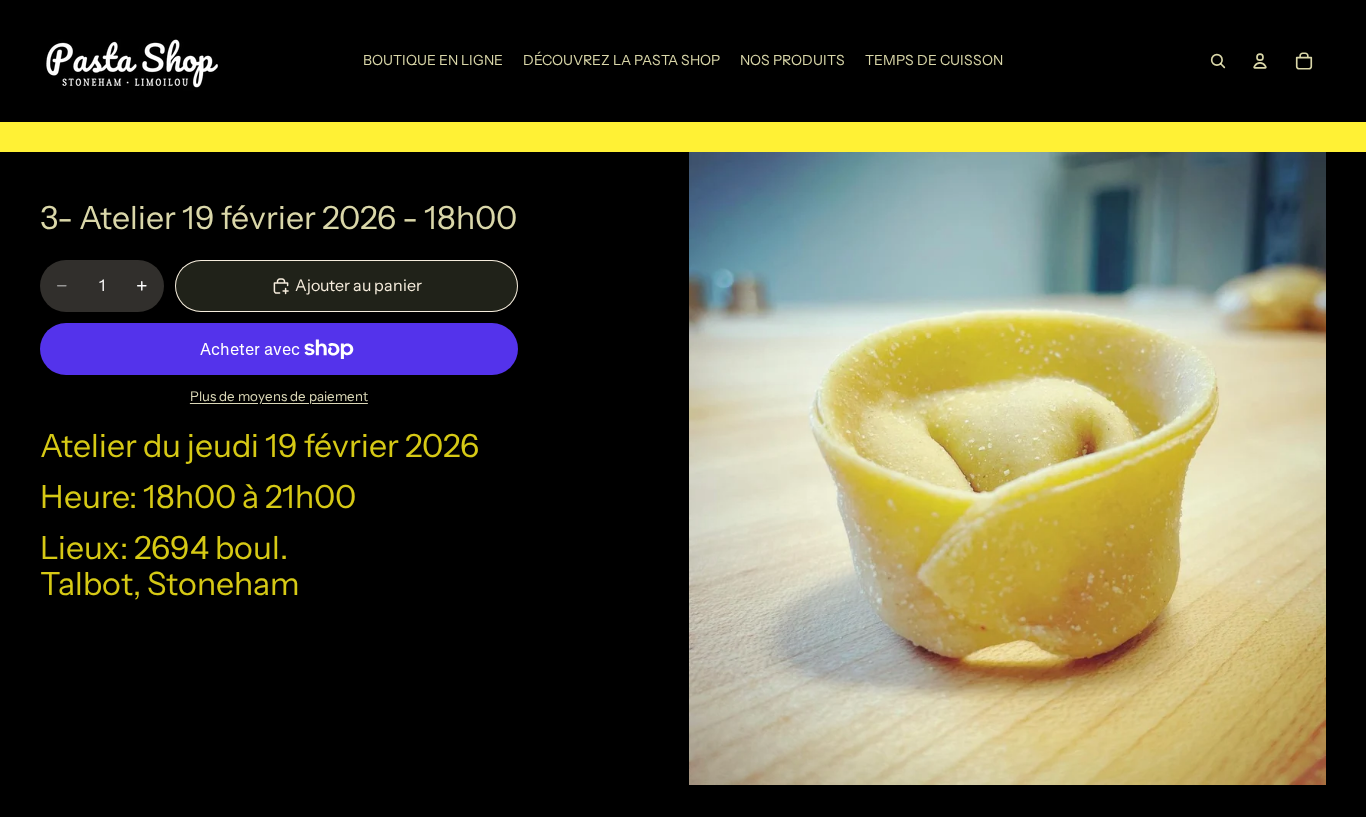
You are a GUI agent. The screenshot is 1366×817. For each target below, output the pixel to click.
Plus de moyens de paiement (279, 396)
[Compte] (1260, 61)
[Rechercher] (1218, 61)
